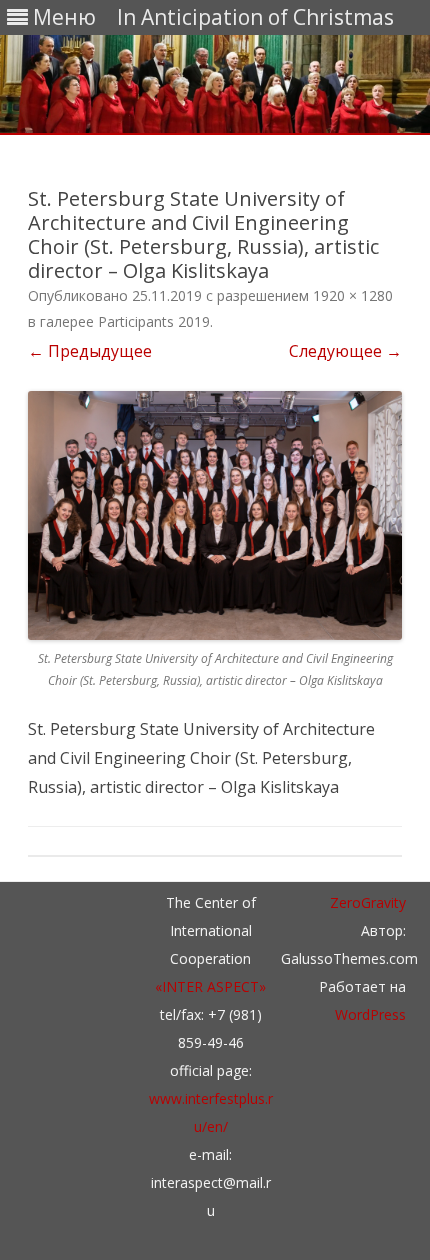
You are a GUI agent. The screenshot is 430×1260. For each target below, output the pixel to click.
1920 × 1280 (353, 295)
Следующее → (345, 351)
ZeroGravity (368, 902)
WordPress (370, 1014)
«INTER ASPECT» (210, 986)
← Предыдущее (90, 351)
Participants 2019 (154, 321)
